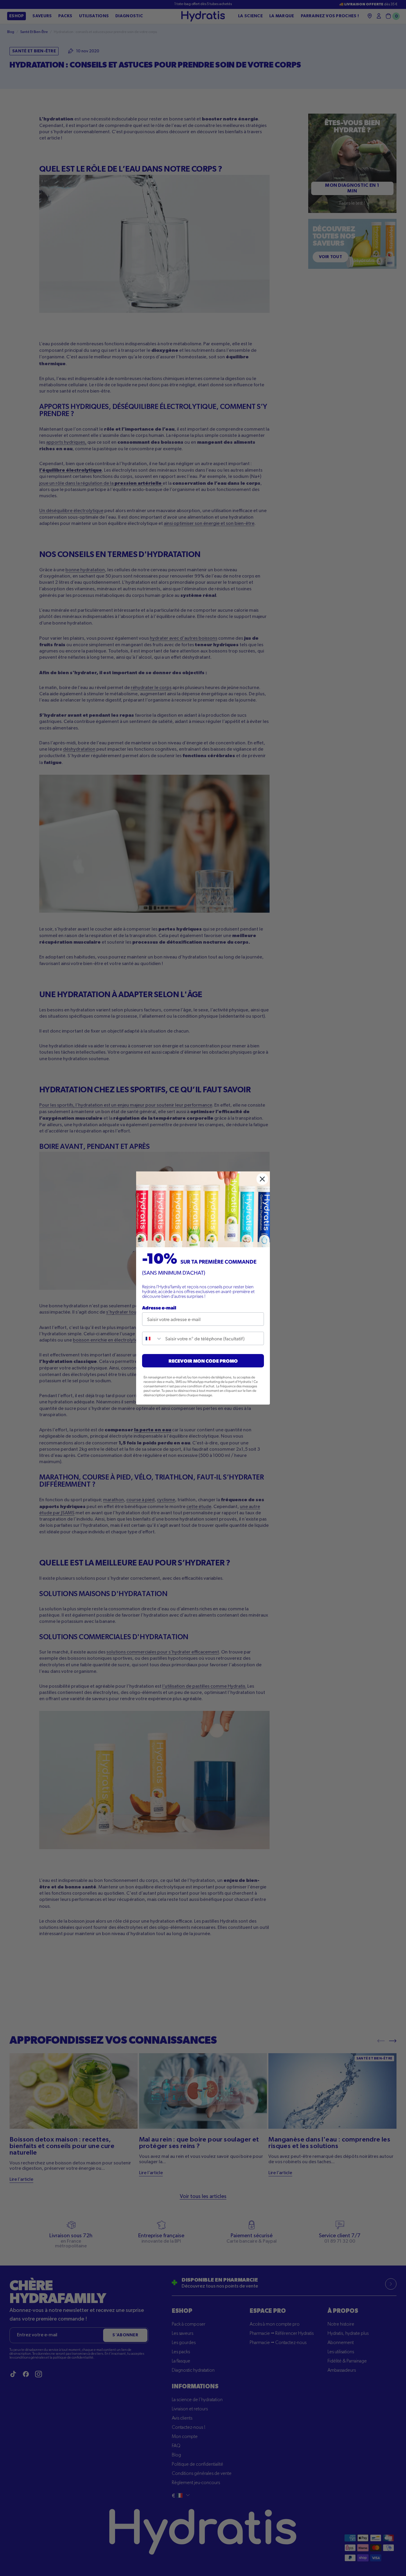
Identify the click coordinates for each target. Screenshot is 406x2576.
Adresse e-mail (159, 1307)
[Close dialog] (262, 1179)
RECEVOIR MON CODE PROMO (203, 1361)
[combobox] (152, 1338)
